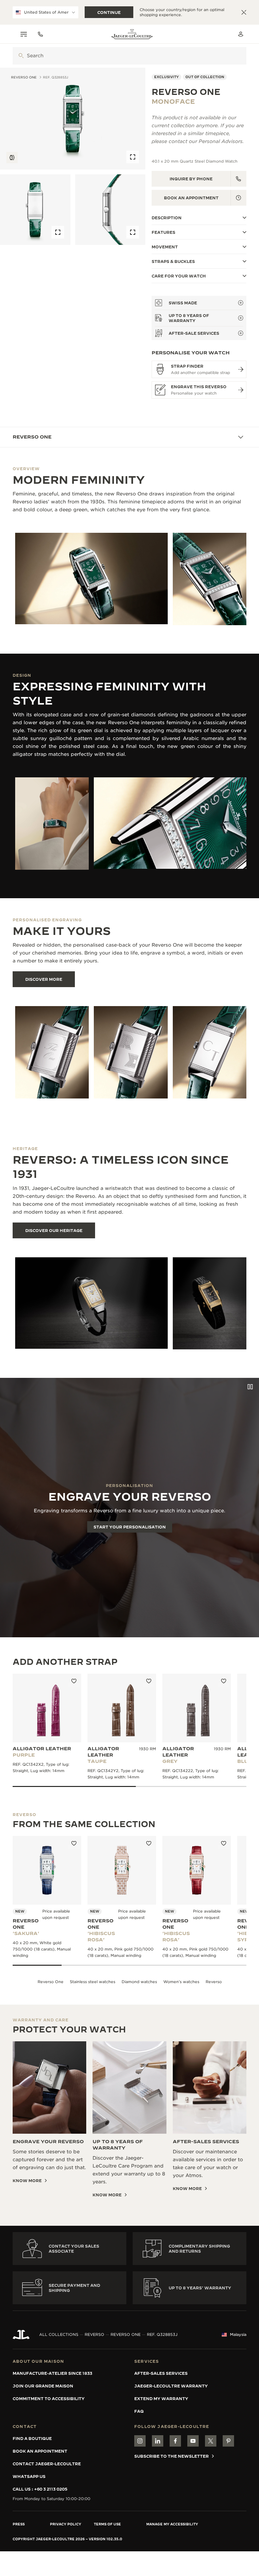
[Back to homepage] (132, 34)
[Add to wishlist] (74, 1681)
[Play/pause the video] (250, 1387)
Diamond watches (139, 1982)
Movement (165, 247)
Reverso (214, 1982)
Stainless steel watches (93, 1982)
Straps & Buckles (173, 261)
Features (163, 232)
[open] (21, 56)
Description (167, 218)
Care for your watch (179, 276)
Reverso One (51, 1982)
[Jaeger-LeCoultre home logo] (21, 2335)
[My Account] (241, 34)
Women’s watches (181, 1982)
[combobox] (129, 56)
